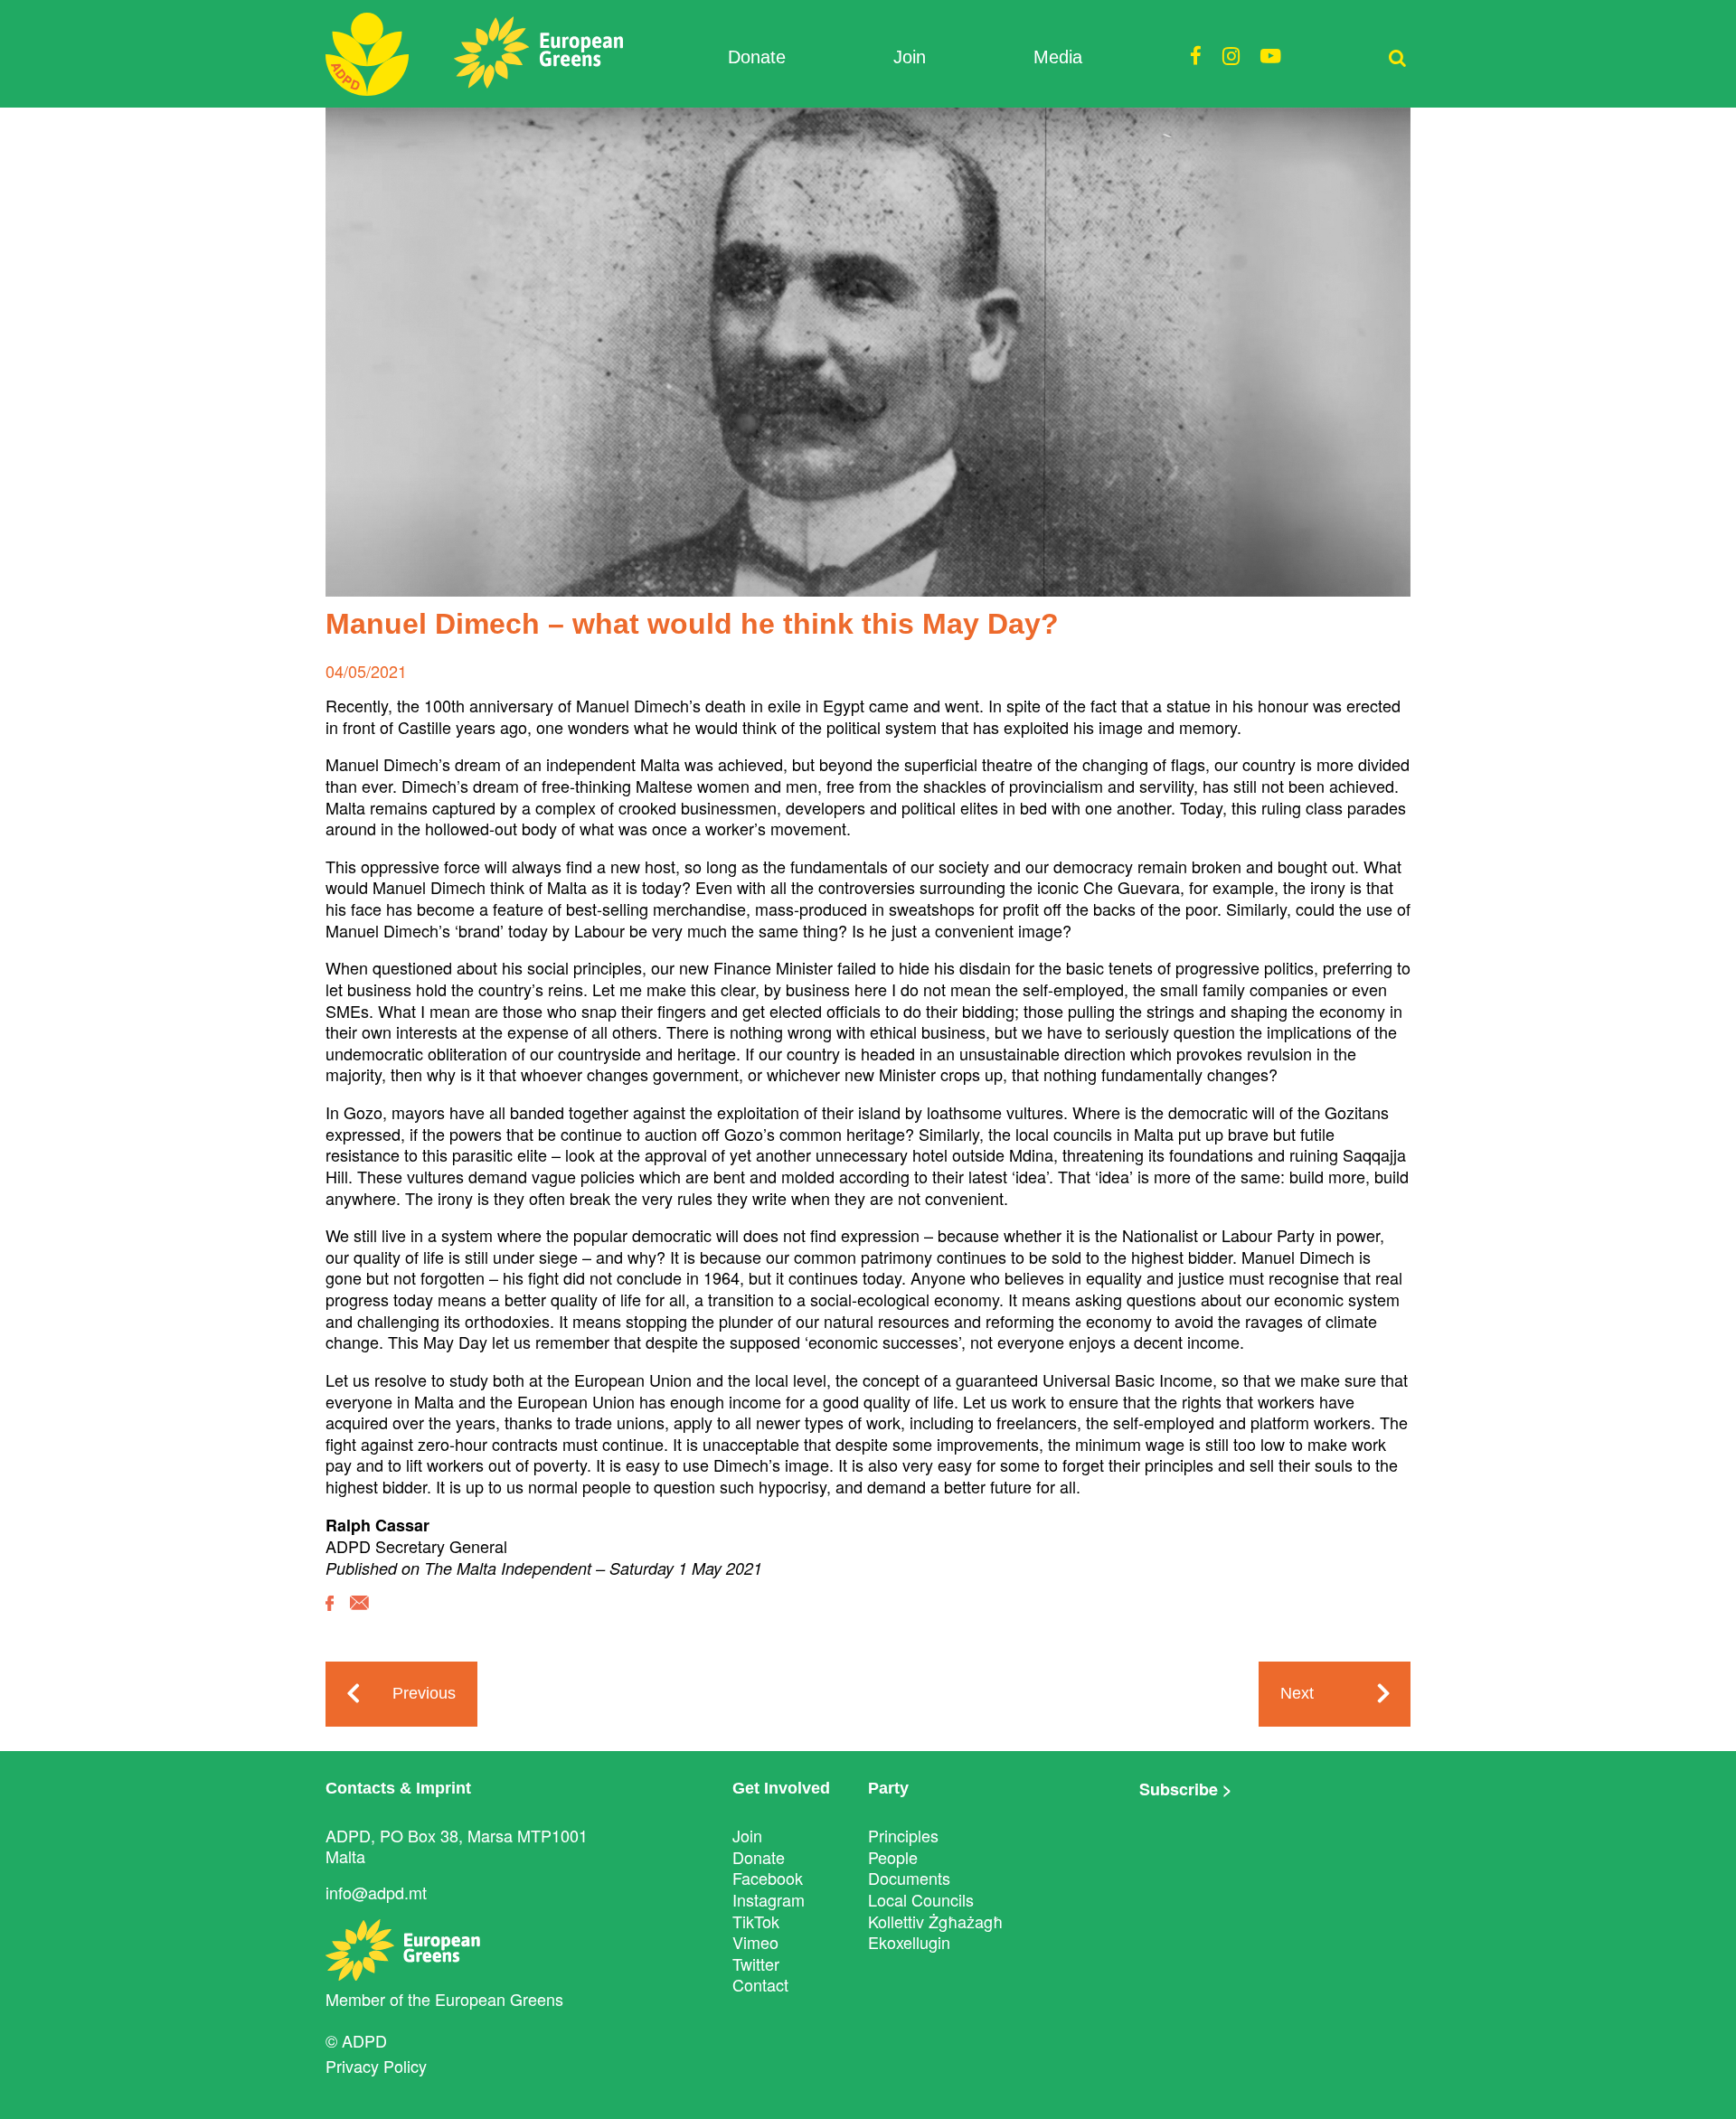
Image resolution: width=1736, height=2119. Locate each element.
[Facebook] (330, 1616)
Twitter (756, 1964)
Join (910, 57)
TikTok (756, 1921)
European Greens (499, 1999)
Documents (909, 1878)
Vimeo (755, 1942)
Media (1058, 57)
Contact (760, 1984)
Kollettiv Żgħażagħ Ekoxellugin (935, 1932)
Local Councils (921, 1899)
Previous (424, 1693)
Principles (903, 1835)
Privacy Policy (376, 2066)
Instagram (769, 1899)
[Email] (359, 1616)
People (893, 1857)
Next (1297, 1693)
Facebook (768, 1878)
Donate (757, 57)
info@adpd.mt (376, 1892)
